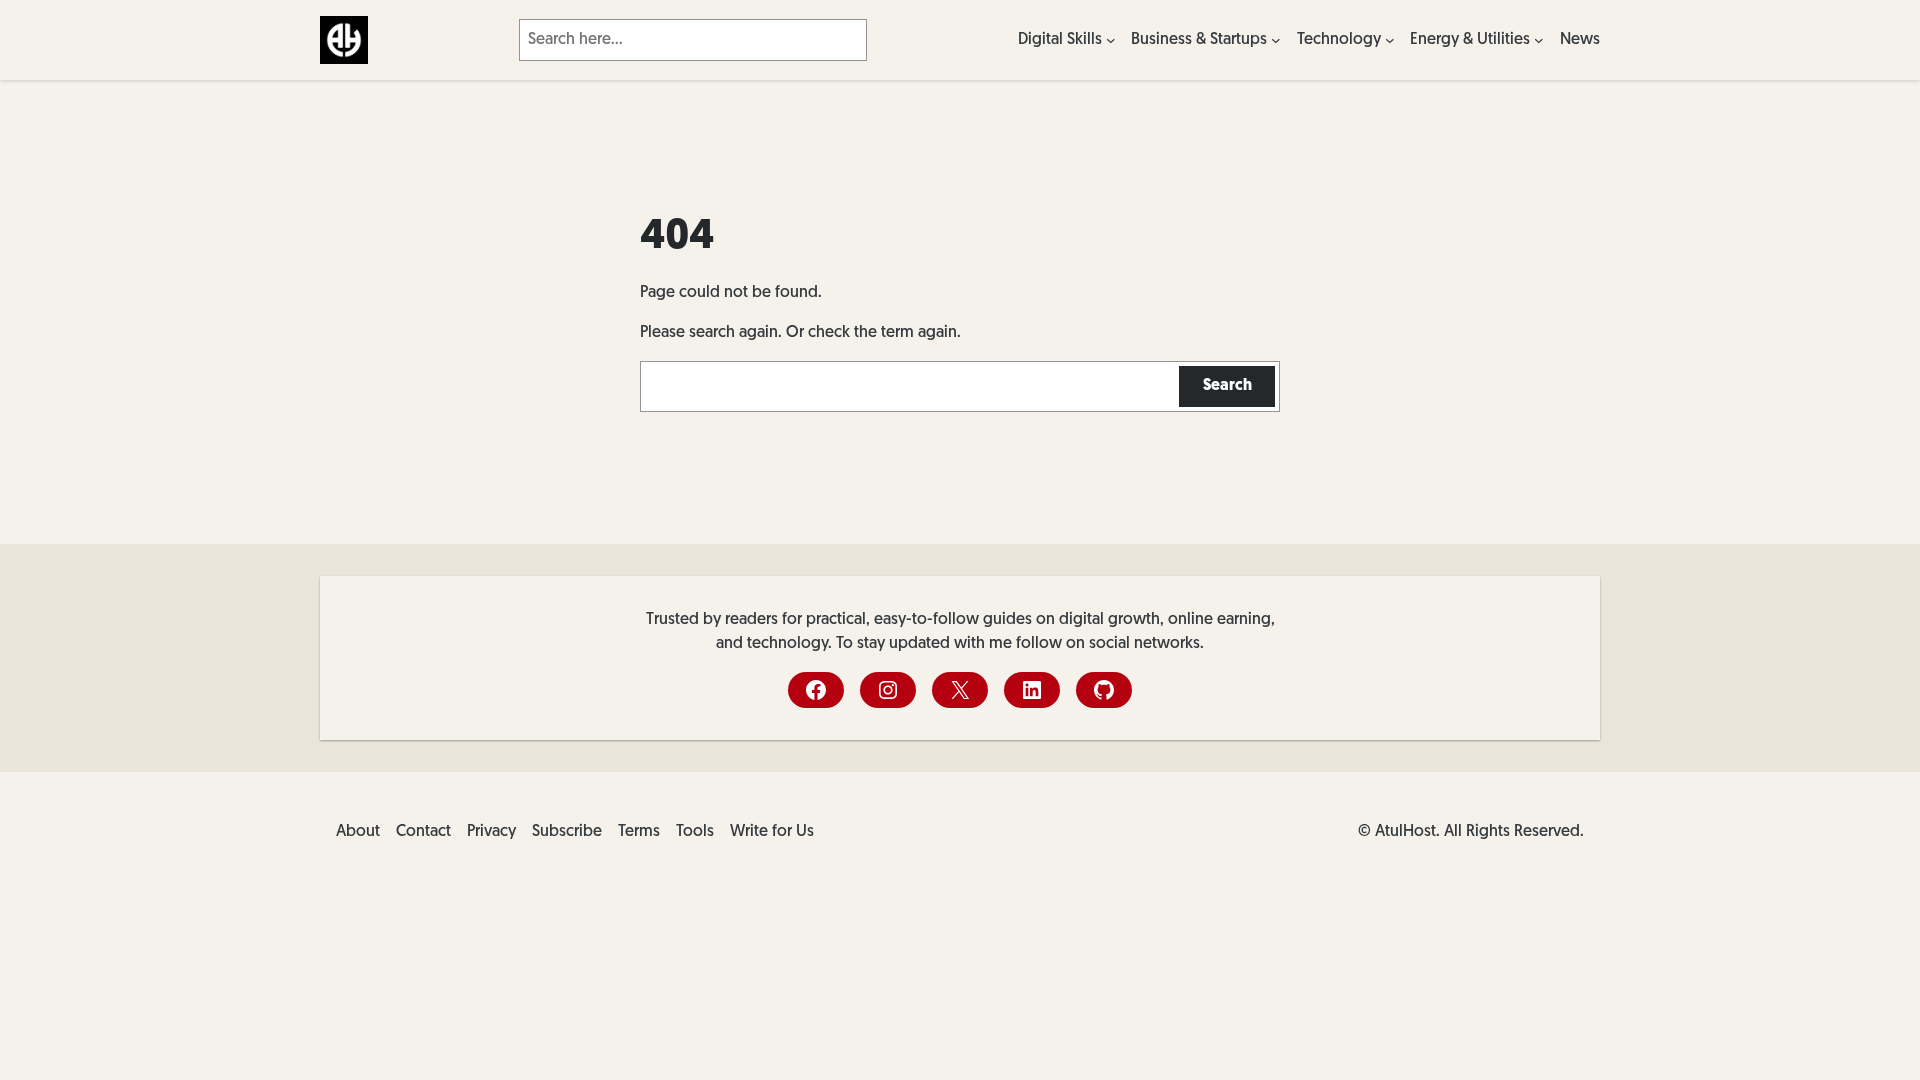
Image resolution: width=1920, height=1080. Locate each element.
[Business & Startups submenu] (1276, 40)
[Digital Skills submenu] (1111, 40)
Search (1227, 386)
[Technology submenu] (1390, 40)
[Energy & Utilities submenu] (1539, 40)
